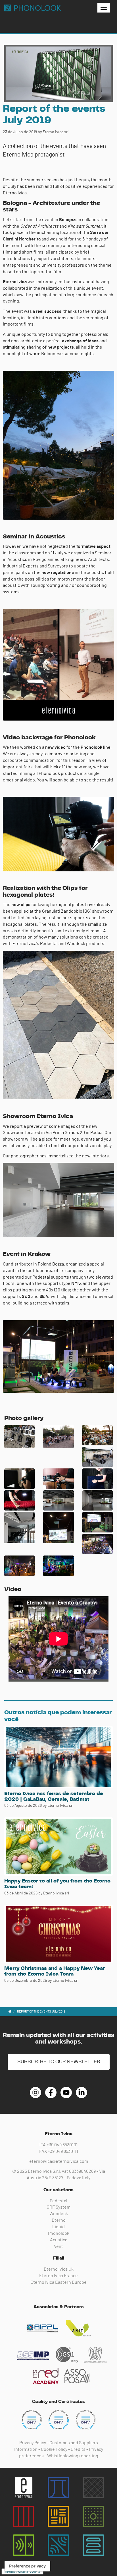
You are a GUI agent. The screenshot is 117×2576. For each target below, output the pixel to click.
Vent (58, 2246)
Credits (78, 2449)
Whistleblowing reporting (73, 2456)
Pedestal (58, 2201)
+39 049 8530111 (63, 2151)
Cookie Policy (54, 2449)
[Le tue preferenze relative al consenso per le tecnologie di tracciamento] (27, 2566)
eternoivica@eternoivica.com (59, 2161)
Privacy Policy (33, 2443)
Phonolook (59, 2233)
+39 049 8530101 (62, 2145)
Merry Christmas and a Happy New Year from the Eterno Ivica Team (55, 1971)
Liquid (58, 2227)
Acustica (59, 2240)
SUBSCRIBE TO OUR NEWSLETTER (59, 2062)
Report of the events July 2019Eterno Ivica (33, 8)
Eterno (59, 2220)
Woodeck (59, 2214)
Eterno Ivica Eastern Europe (58, 2282)
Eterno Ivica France (58, 2276)
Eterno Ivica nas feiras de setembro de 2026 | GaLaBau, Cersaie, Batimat (54, 1797)
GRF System (58, 2207)
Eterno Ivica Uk (59, 2269)
